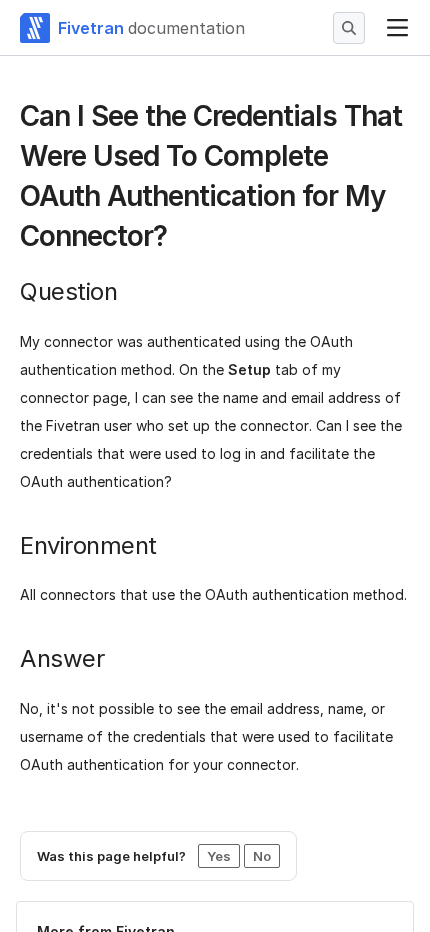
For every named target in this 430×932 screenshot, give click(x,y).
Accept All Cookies (202, 788)
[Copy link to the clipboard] (183, 238)
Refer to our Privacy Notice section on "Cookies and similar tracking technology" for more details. (199, 706)
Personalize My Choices (202, 861)
